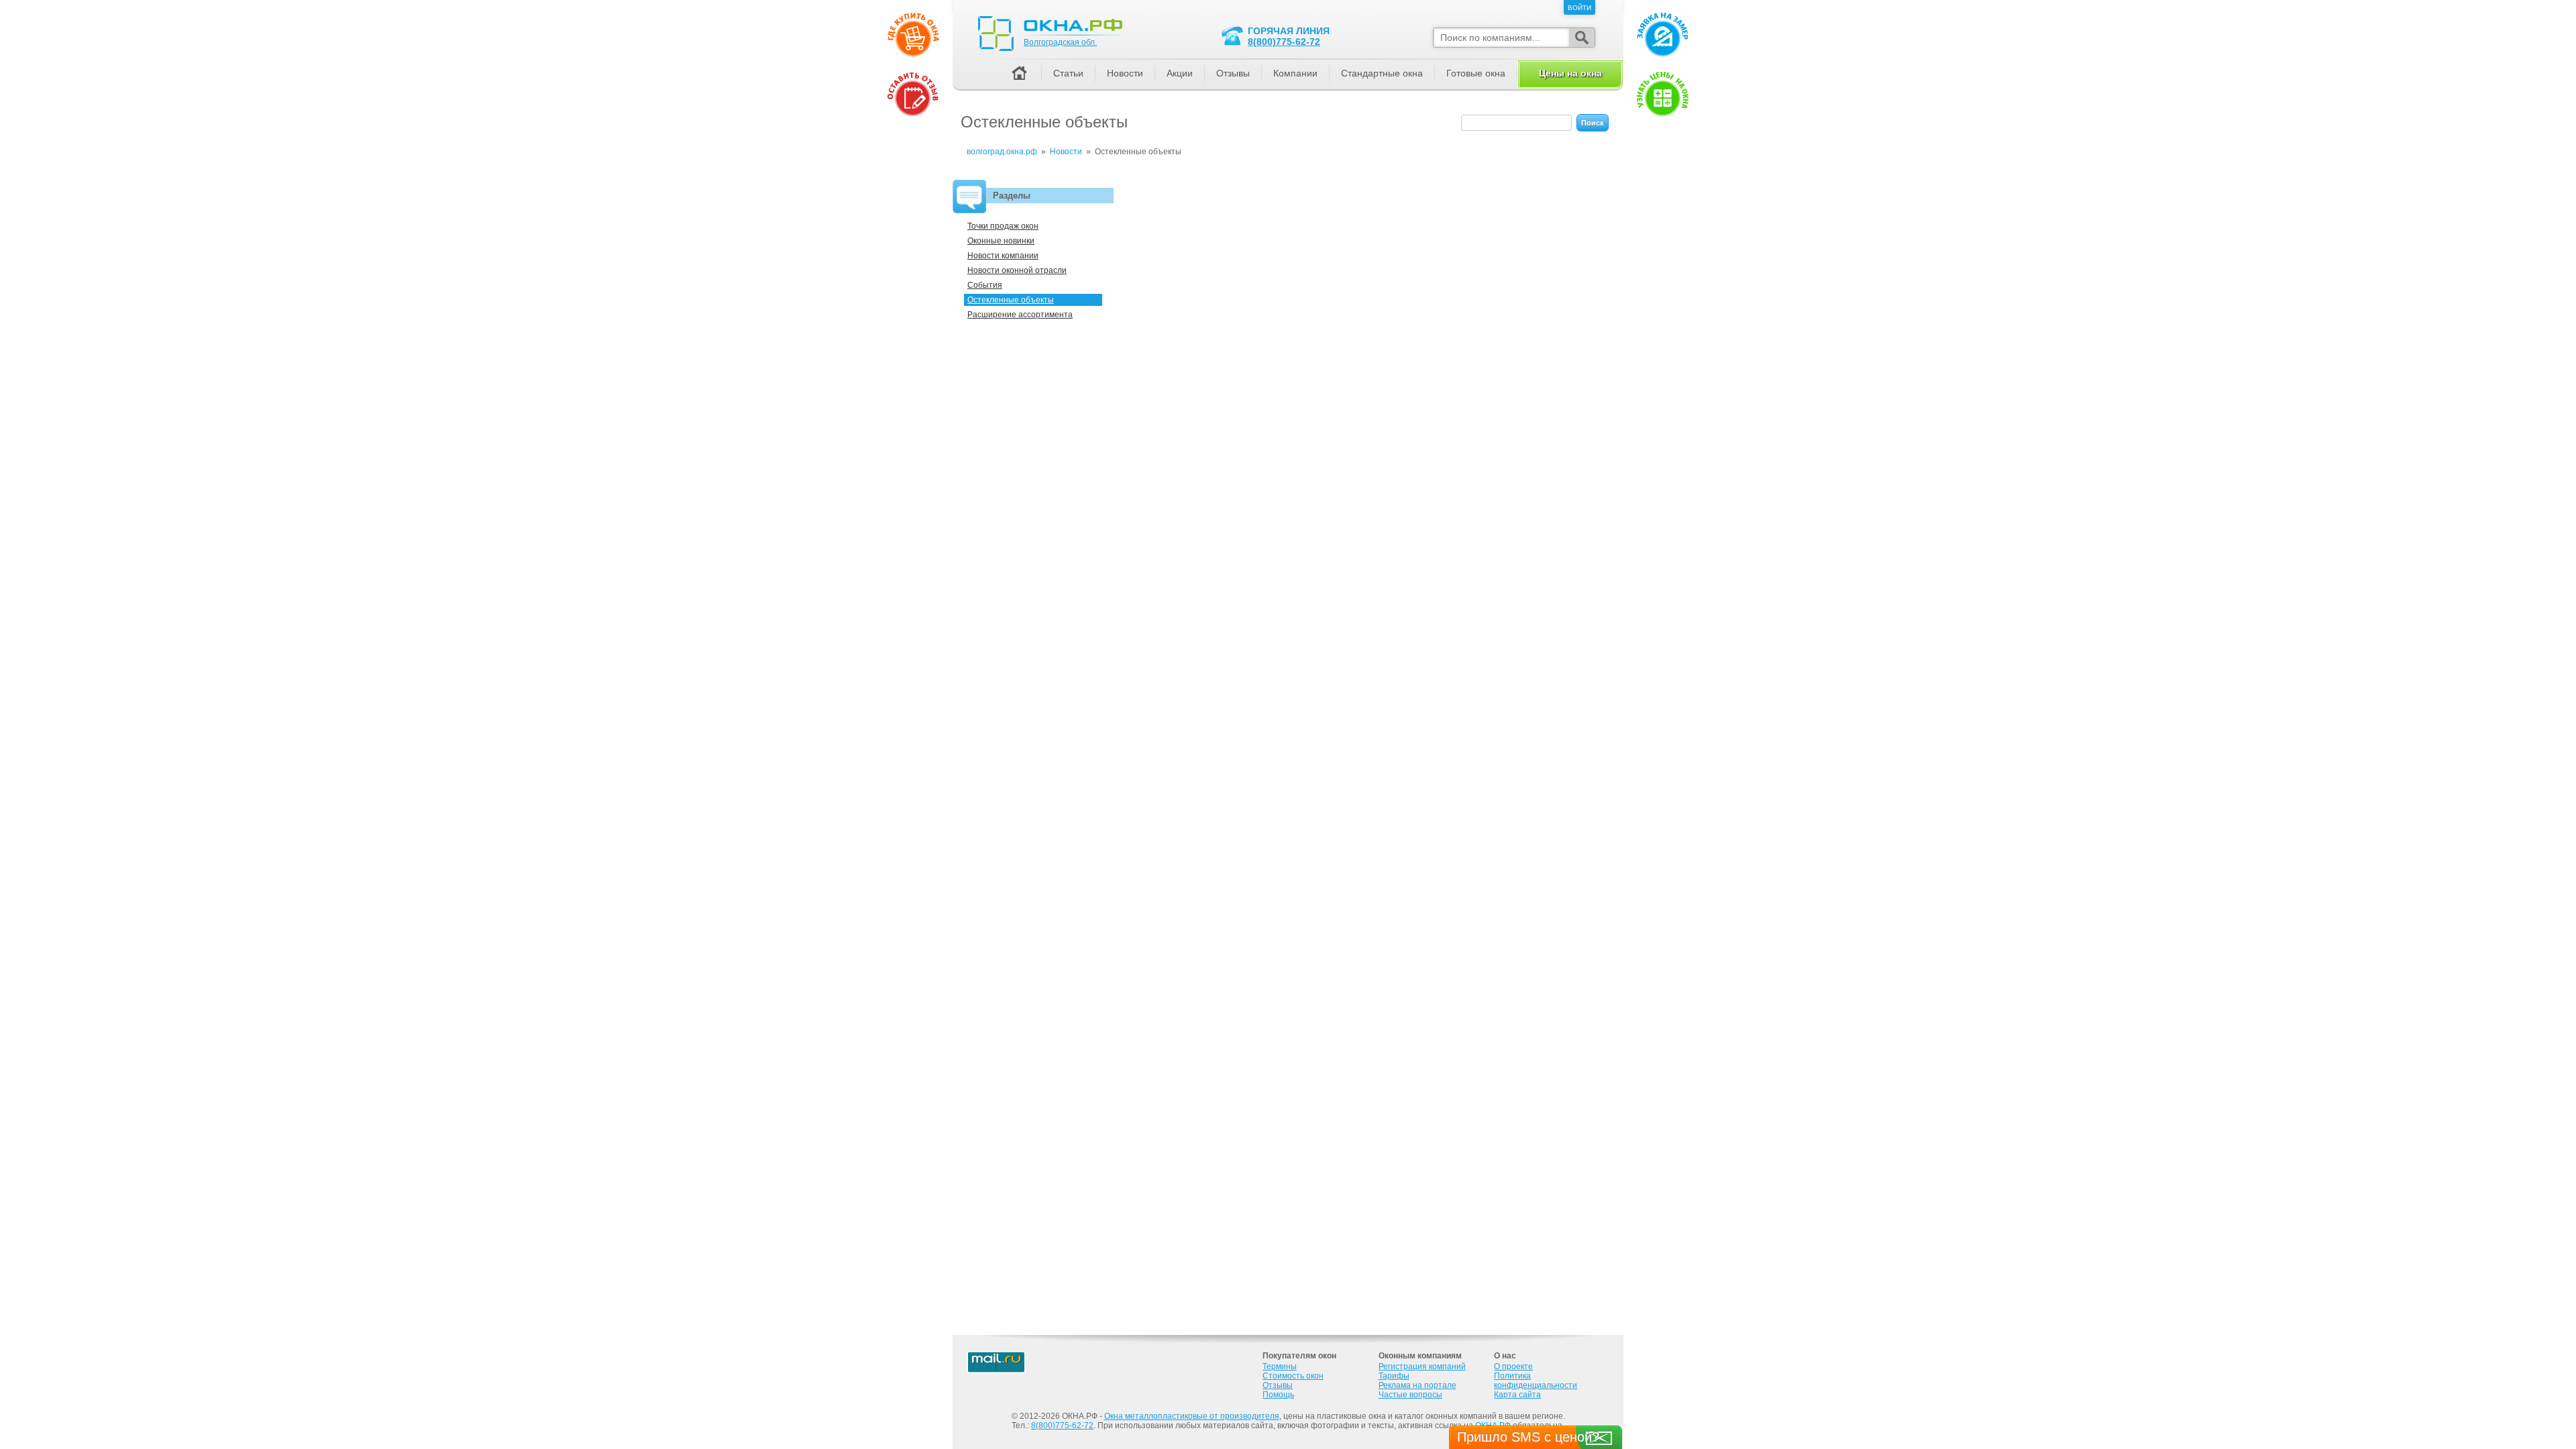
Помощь (1278, 1395)
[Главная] (1019, 74)
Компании (1295, 73)
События (985, 285)
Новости (1125, 73)
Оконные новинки (1001, 241)
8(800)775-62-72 (1284, 42)
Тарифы (1394, 1376)
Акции (1180, 73)
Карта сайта (1517, 1395)
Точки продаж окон (1003, 226)
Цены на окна (1570, 73)
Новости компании (1003, 256)
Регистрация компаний (1422, 1366)
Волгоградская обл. (1060, 42)
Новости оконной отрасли (1017, 270)
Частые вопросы (1410, 1395)
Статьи (1068, 73)
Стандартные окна (1382, 73)
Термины (1280, 1366)
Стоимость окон (1293, 1376)
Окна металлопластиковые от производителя (1192, 1416)
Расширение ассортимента (1020, 315)
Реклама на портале (1417, 1385)
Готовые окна (1476, 73)
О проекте (1513, 1366)
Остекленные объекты (1011, 300)
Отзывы (1233, 73)
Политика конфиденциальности (1536, 1381)
